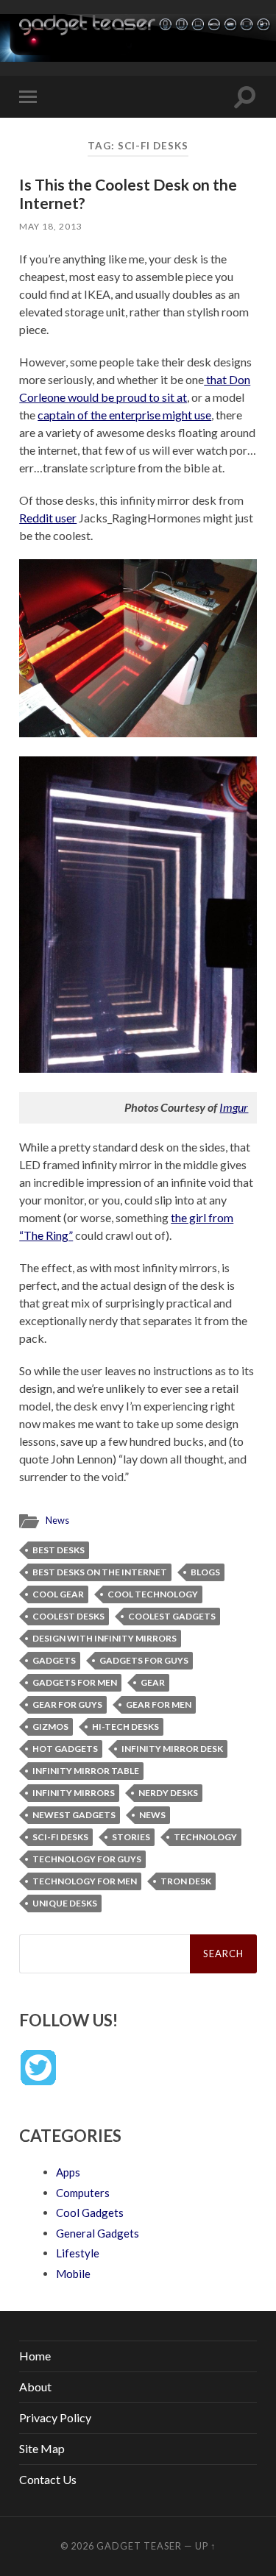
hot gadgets (65, 1749)
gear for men (159, 1704)
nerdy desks (168, 1793)
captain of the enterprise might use (124, 415)
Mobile (73, 2274)
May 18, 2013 (51, 226)
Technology (205, 1837)
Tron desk (186, 1881)
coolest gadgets (172, 1616)
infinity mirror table (86, 1771)
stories (131, 1837)
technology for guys (87, 1859)
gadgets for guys (144, 1660)
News (57, 1520)
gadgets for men (75, 1682)
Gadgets (54, 1660)
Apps (68, 2172)
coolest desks (68, 1616)
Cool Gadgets (90, 2213)
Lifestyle (78, 2253)
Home (35, 2356)
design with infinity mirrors (105, 1638)
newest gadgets (74, 1815)
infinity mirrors (74, 1793)
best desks (59, 1550)
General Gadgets (98, 2233)
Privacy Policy (55, 2417)
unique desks (65, 1903)
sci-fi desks (60, 1837)
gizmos (50, 1727)
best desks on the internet (100, 1572)
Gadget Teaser (139, 2546)
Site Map (42, 2448)
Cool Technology (153, 1594)
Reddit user (48, 518)
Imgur (234, 1107)
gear (153, 1682)
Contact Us (48, 2479)
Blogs (205, 1572)
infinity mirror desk (172, 1749)
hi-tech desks (125, 1727)
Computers (83, 2193)
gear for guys (67, 1704)
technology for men (85, 1881)
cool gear (58, 1594)
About (35, 2387)
